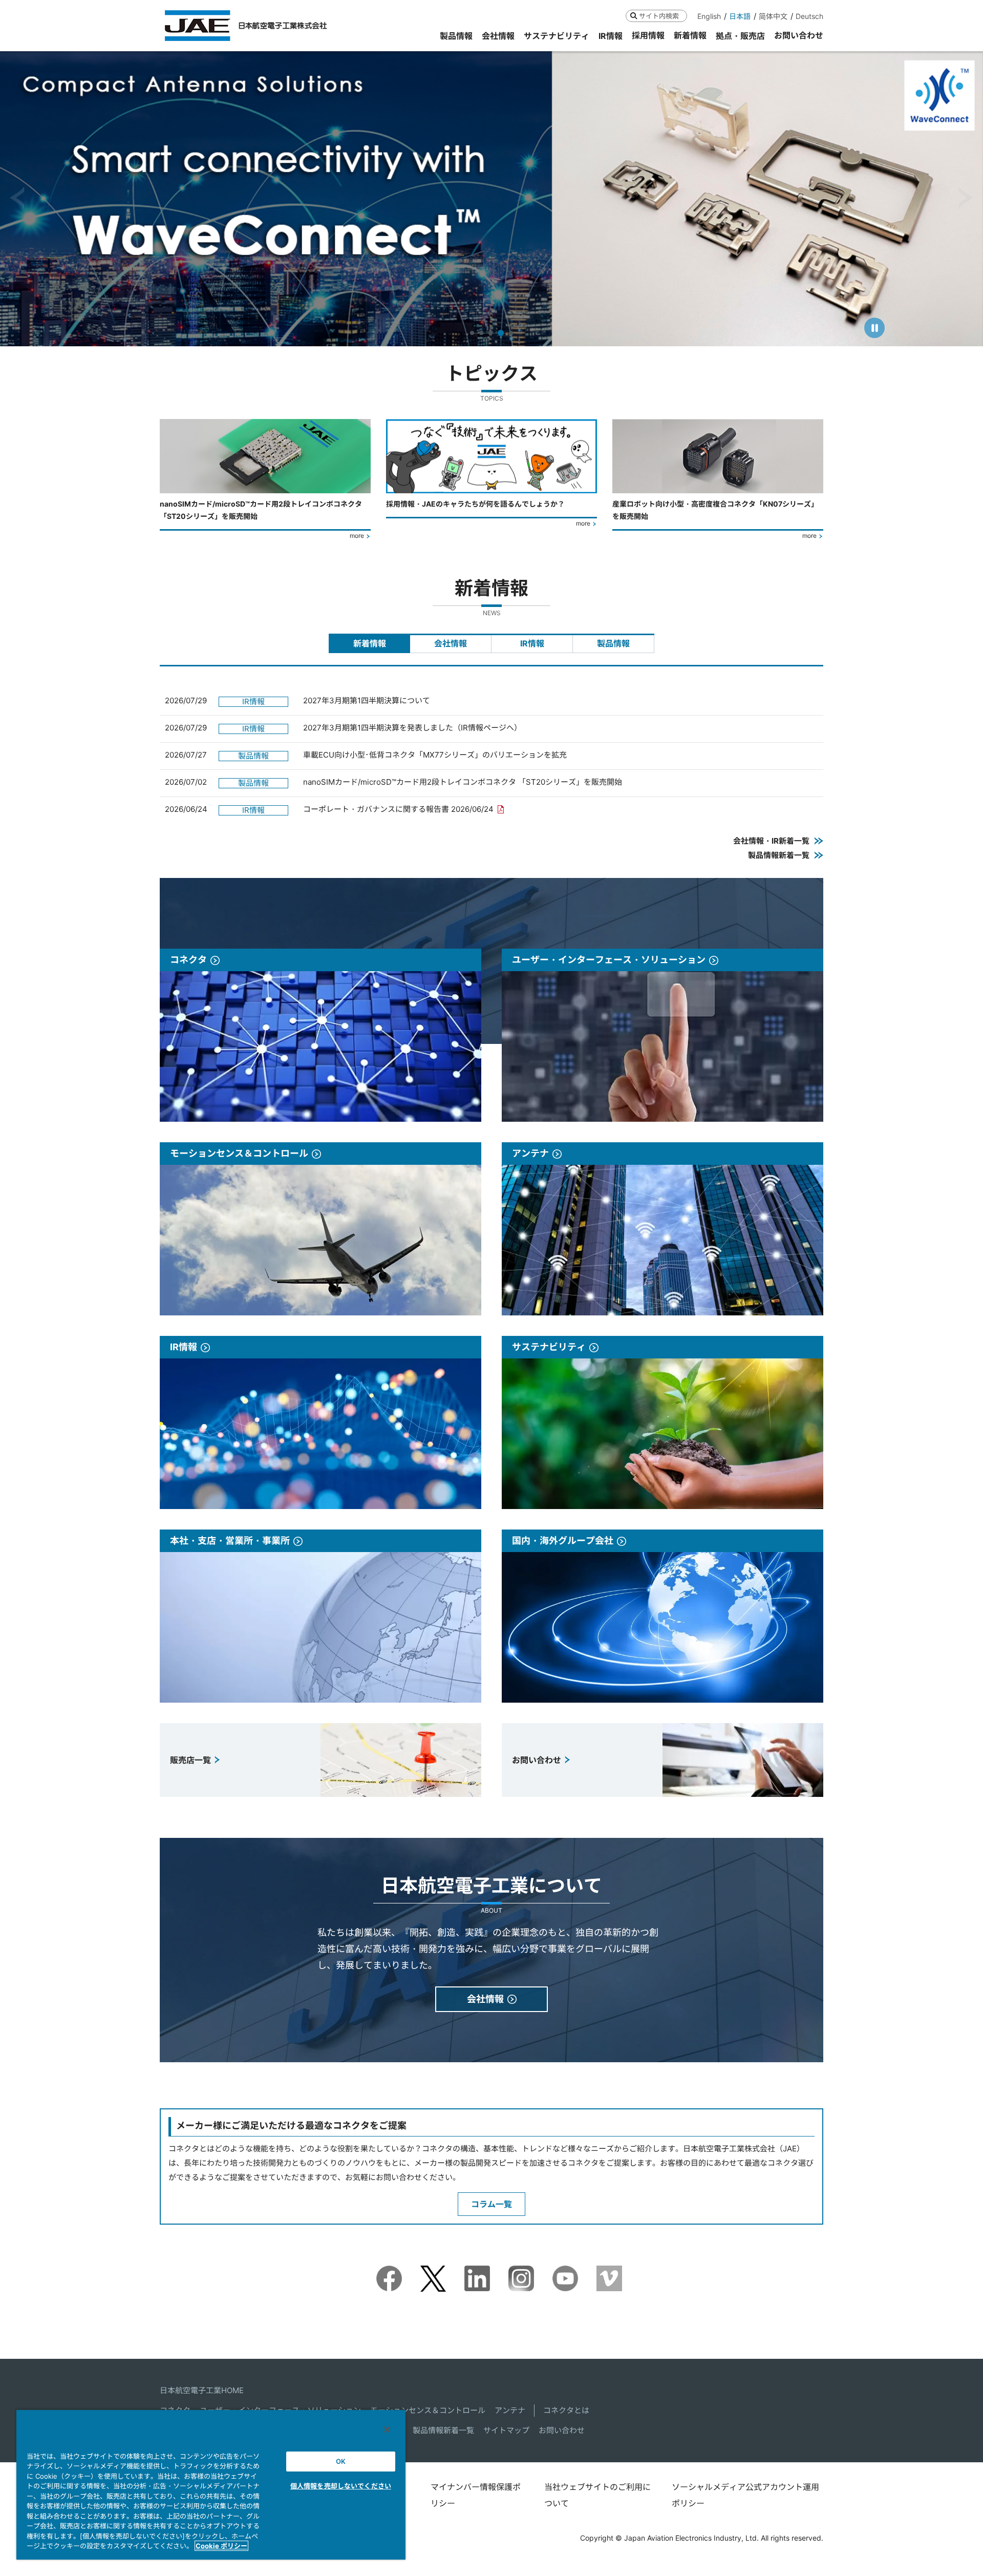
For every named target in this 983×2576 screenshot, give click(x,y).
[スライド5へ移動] (510, 333)
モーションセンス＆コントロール (428, 2410)
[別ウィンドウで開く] (389, 2273)
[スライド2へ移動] (481, 333)
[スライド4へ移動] (500, 333)
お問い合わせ (562, 2430)
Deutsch (809, 16)
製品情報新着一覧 (443, 2430)
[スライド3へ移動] (490, 333)
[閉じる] (387, 2430)
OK (341, 2461)
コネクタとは (566, 2410)
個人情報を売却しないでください (341, 2486)
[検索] (634, 16)
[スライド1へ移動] (472, 333)
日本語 (740, 16)
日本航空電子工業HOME (202, 2390)
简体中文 (773, 16)
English (709, 16)
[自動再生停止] (874, 328)
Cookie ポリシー (221, 2546)
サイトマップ (506, 2430)
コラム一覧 (491, 2204)
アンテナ (510, 2410)
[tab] (369, 643)
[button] (17, 198)
